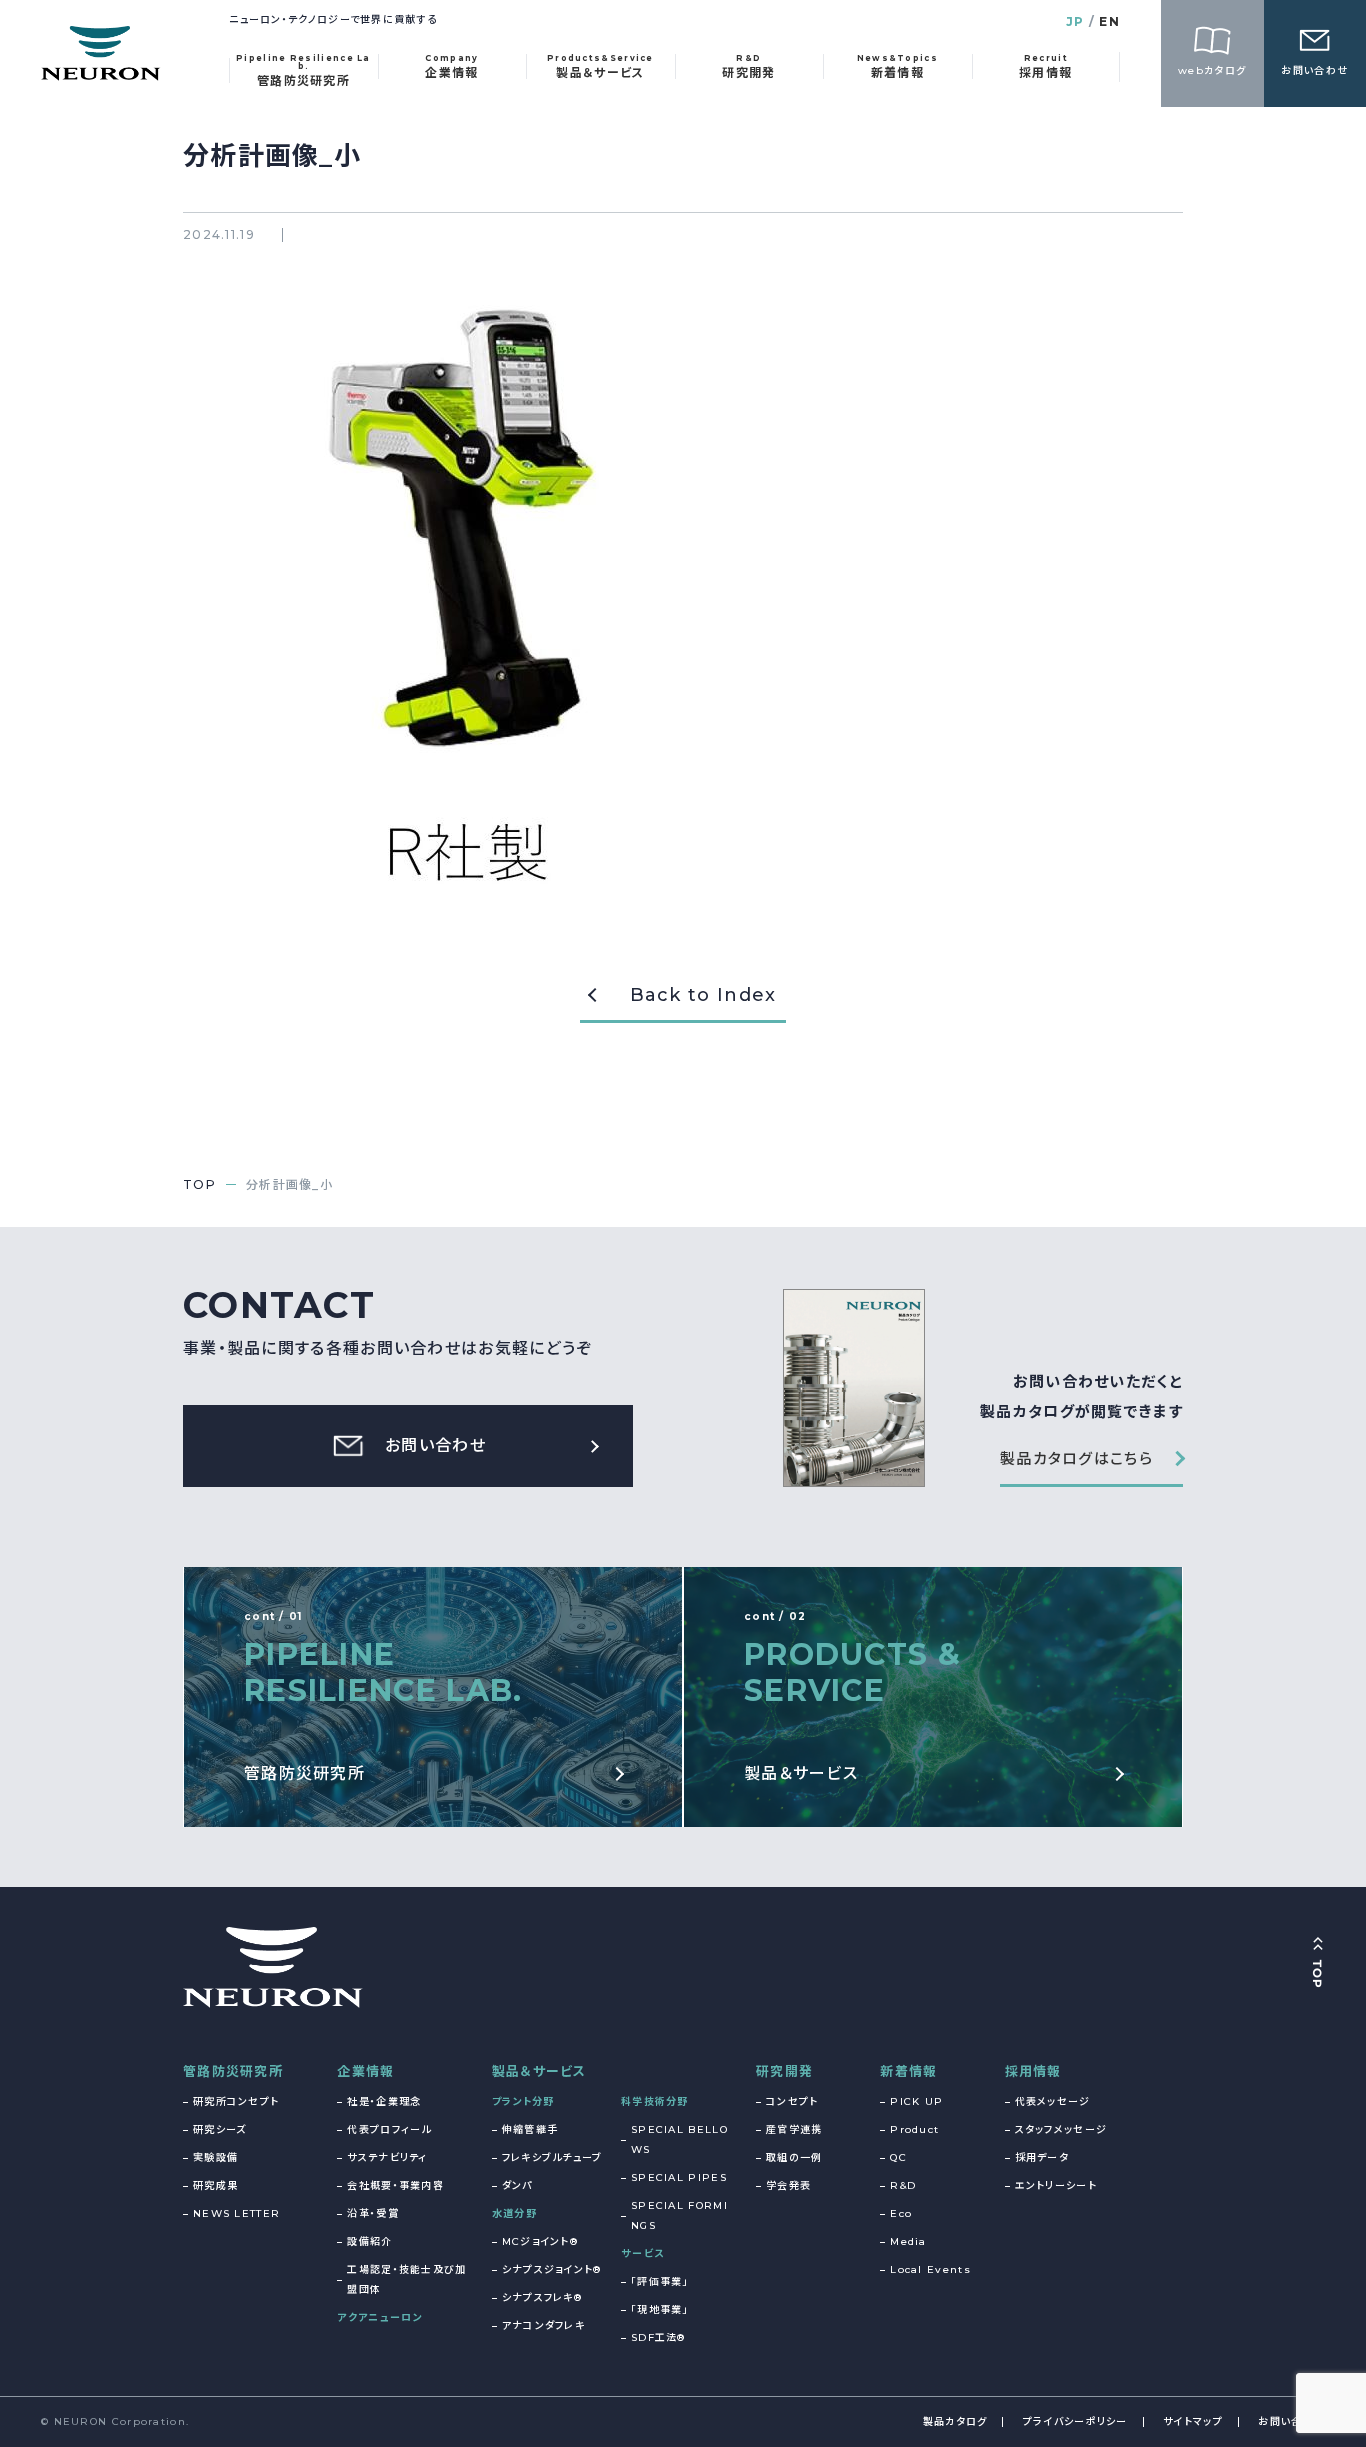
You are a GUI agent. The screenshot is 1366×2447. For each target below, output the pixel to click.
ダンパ (517, 2185)
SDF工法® (658, 2337)
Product (914, 2129)
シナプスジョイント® (552, 2269)
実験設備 (215, 2157)
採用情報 (1033, 2071)
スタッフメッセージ (1061, 2129)
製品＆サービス (539, 2071)
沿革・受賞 (373, 2213)
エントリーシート (1056, 2185)
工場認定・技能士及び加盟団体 (406, 2279)
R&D (903, 2185)
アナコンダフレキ (543, 2325)
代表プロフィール (389, 2129)
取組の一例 (794, 2157)
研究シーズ (220, 2129)
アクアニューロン (379, 2317)
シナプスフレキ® (542, 2297)
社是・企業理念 (384, 2101)
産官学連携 (794, 2129)
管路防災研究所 (233, 2071)
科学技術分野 (655, 2101)
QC (898, 2157)
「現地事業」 (660, 2309)
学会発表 (788, 2185)
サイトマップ (1193, 2421)
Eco (901, 2213)
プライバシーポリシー (1075, 2421)
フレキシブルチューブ (552, 2157)
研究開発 (784, 2071)
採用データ (1042, 2157)
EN (1109, 21)
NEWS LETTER (236, 2213)
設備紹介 (369, 2241)
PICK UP (916, 2101)
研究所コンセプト (236, 2101)
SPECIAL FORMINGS (679, 2215)
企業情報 (365, 2071)
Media (908, 2241)
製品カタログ (955, 2421)
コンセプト (792, 2101)
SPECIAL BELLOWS (679, 2139)
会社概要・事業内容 (395, 2185)
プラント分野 (523, 2101)
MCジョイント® (540, 2241)
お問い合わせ (1291, 2421)
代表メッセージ (1053, 2101)
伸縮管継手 (530, 2129)
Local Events (930, 2269)
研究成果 (215, 2185)
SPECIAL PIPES (679, 2177)
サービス (642, 2253)
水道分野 (514, 2213)
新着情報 (908, 2071)
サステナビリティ (387, 2157)
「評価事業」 (660, 2281)
